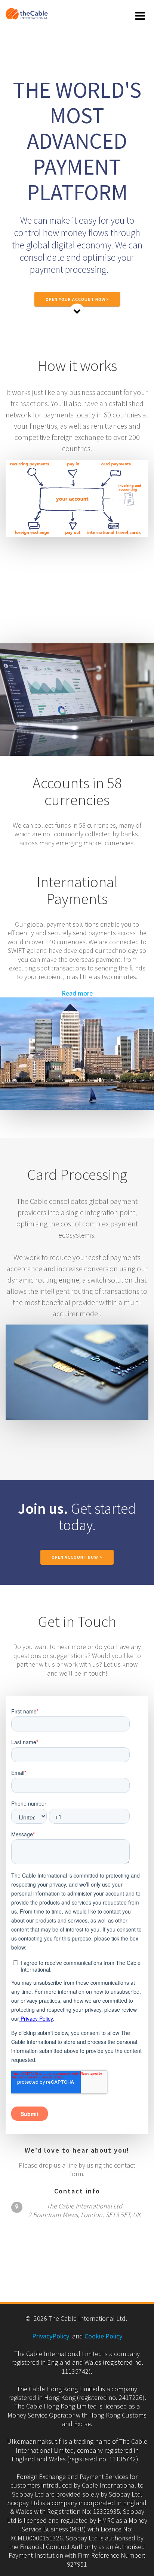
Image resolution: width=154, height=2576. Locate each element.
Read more (77, 993)
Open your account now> (77, 299)
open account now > (77, 1557)
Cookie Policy (103, 2336)
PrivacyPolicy (51, 2336)
